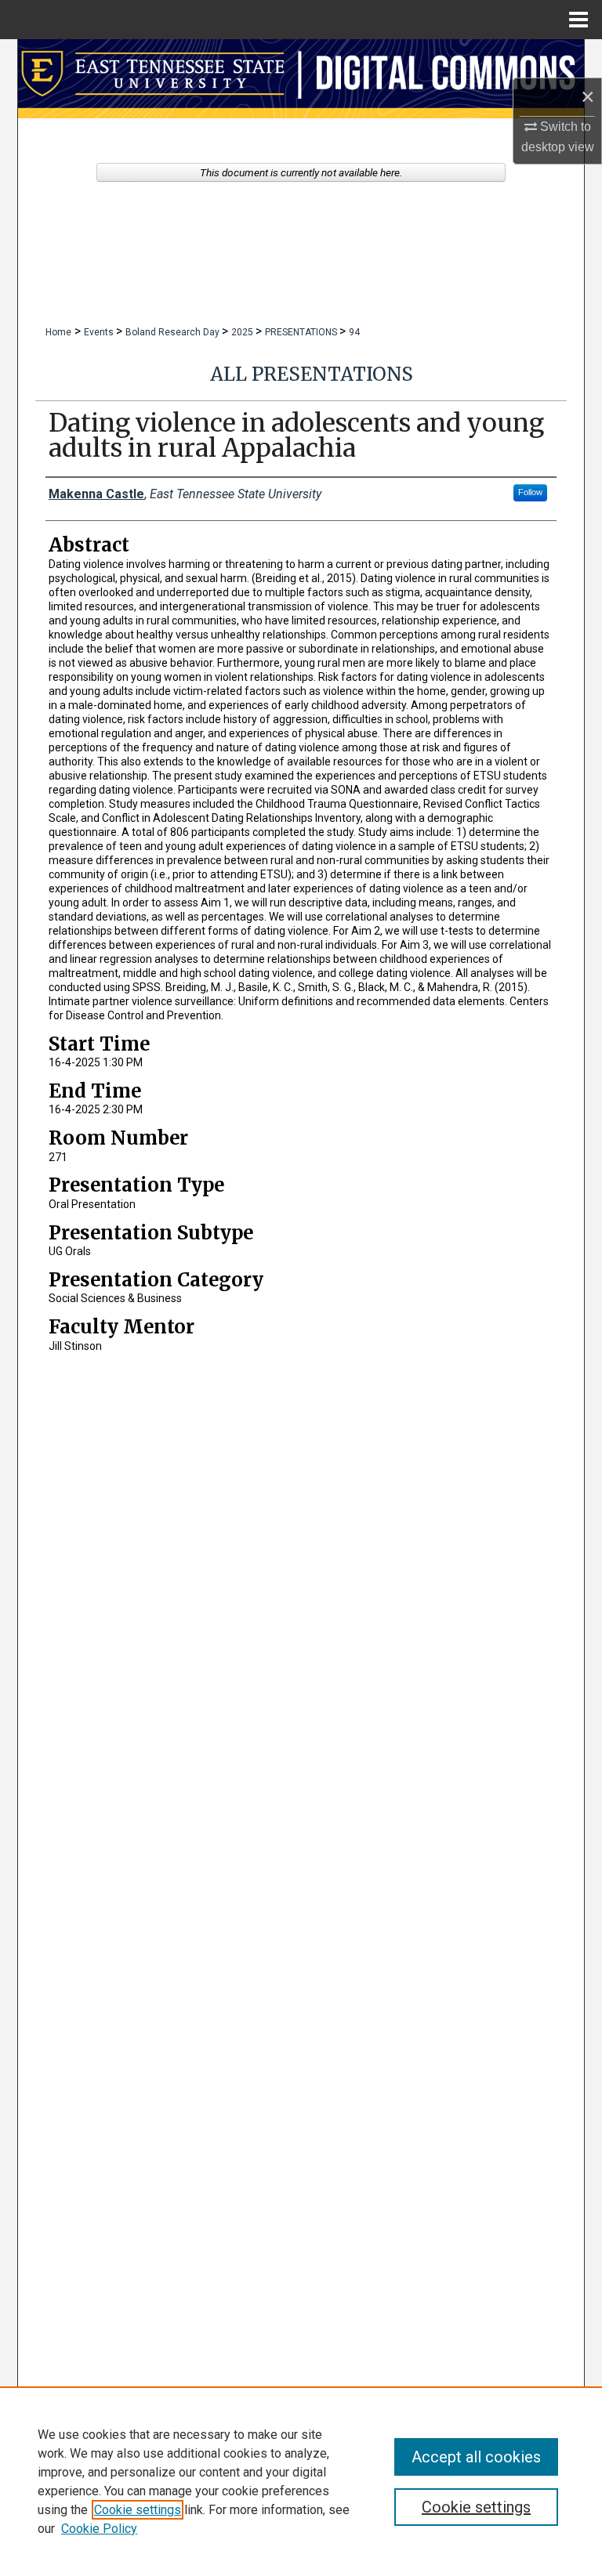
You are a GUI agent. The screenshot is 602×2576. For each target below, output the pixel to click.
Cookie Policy (99, 2529)
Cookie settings (138, 2510)
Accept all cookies (476, 2457)
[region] (301, 2481)
